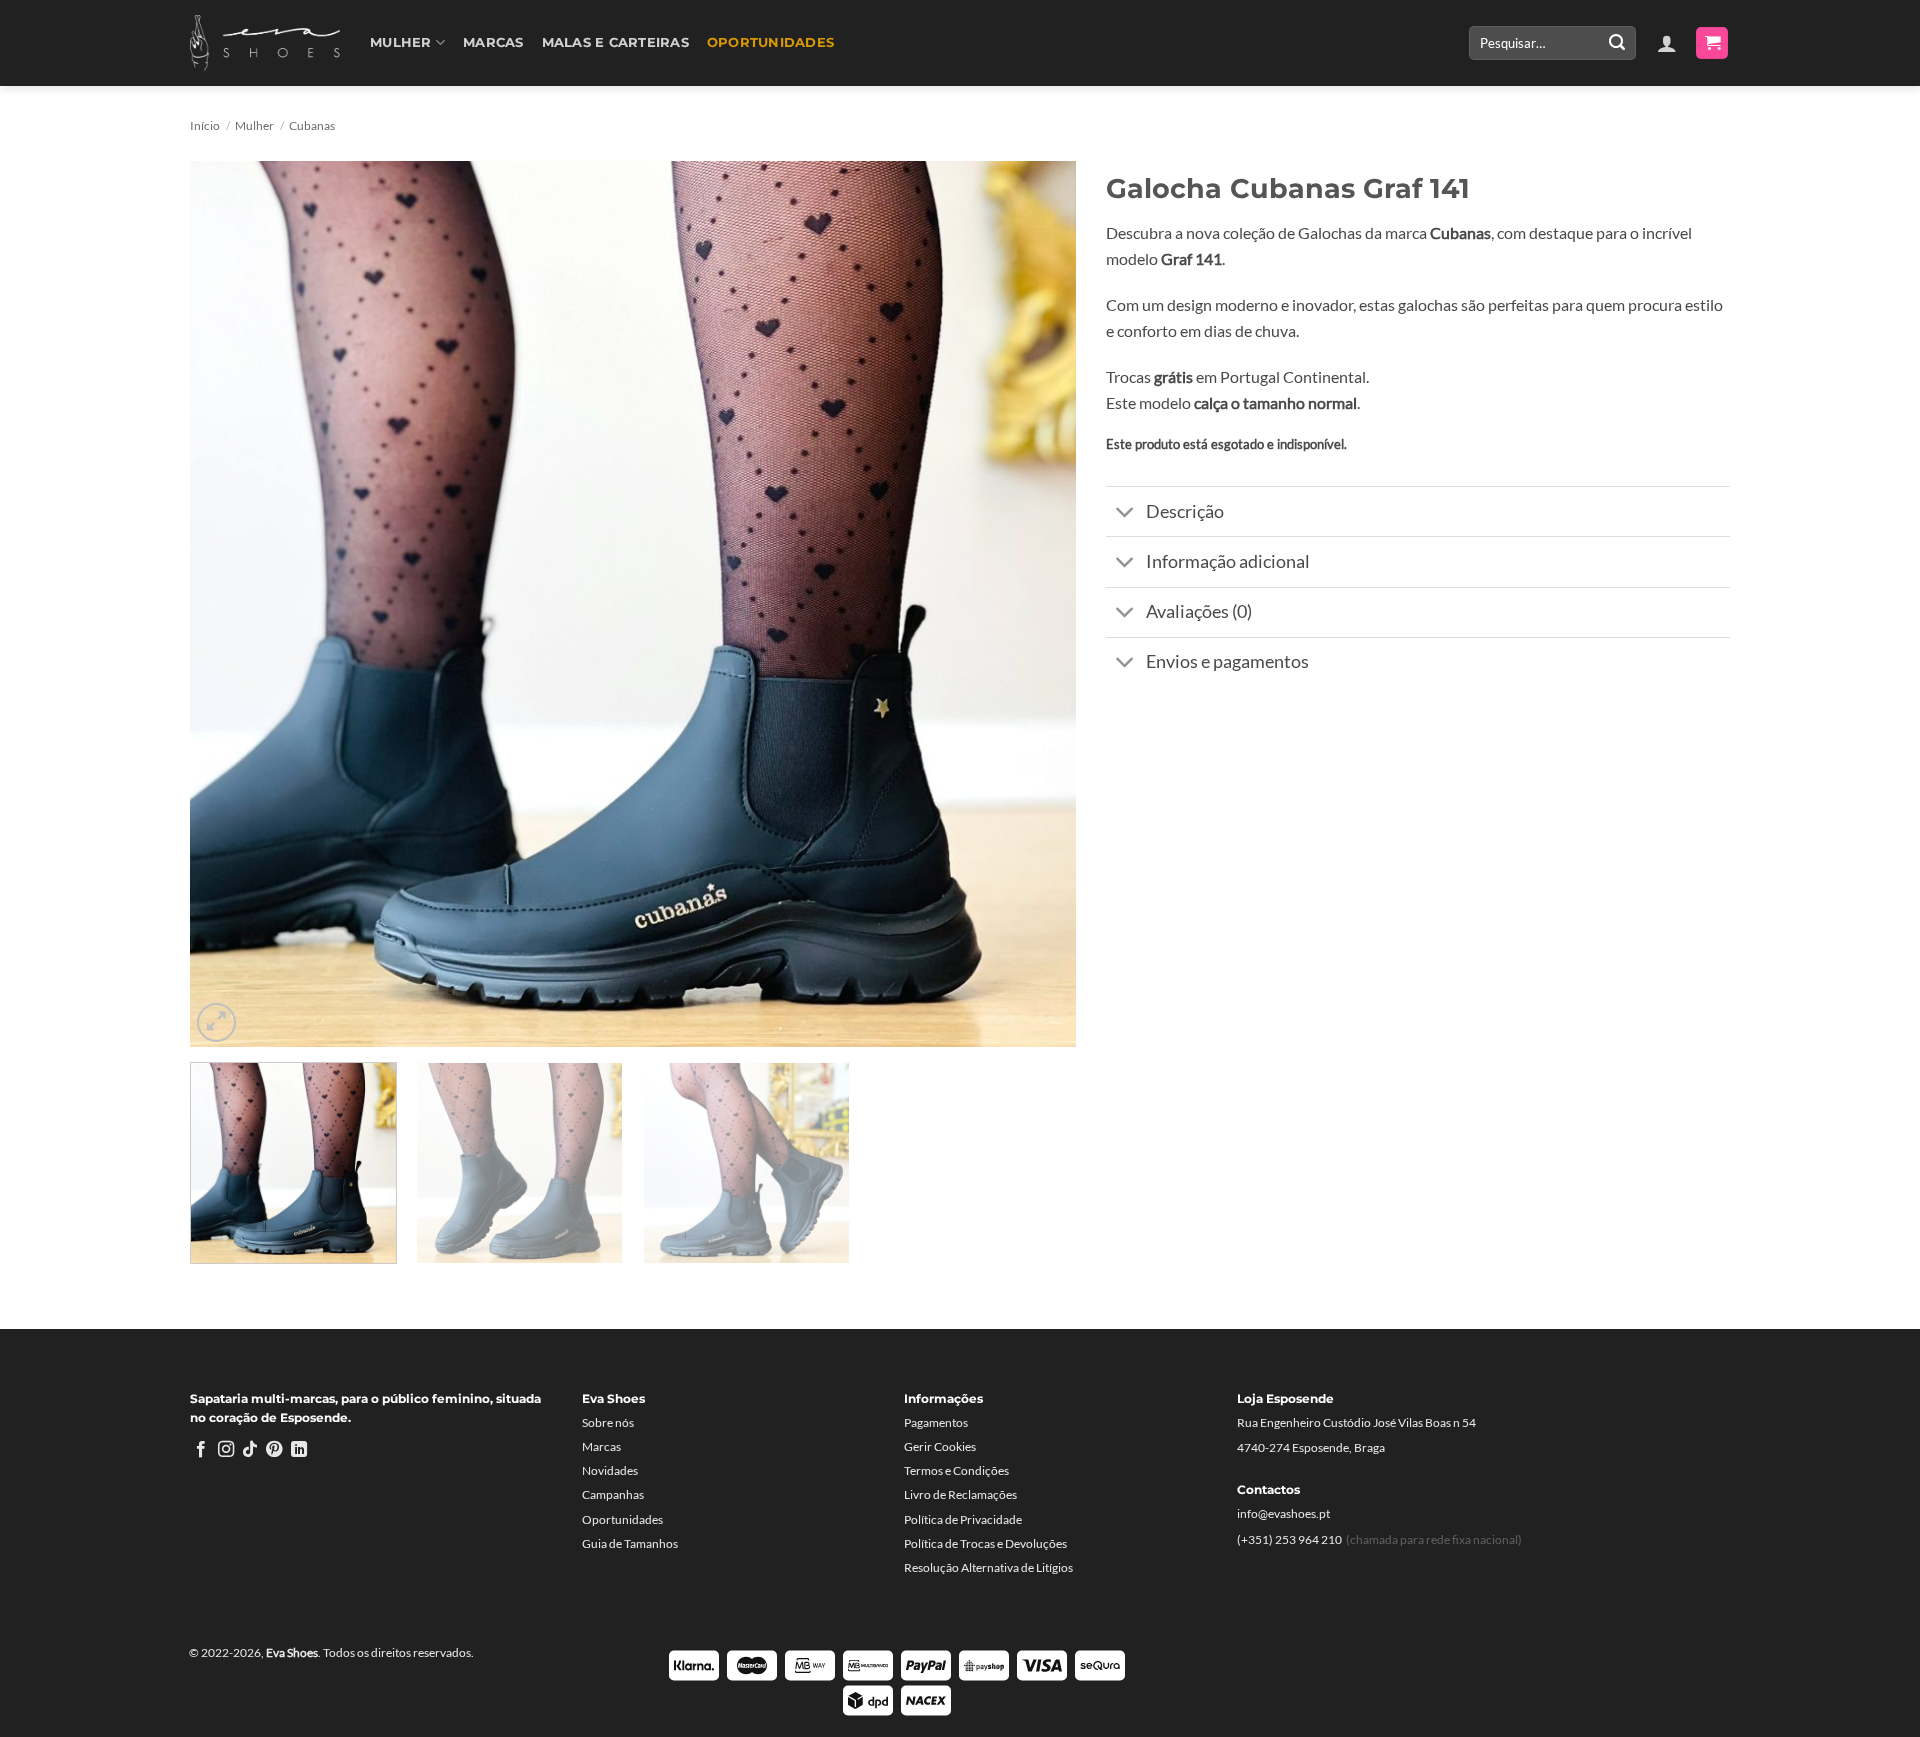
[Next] (1033, 603)
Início (205, 125)
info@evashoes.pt (1283, 1513)
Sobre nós (608, 1422)
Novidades (610, 1470)
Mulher (401, 42)
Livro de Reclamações (960, 1494)
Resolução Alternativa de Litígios (988, 1567)
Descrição (1185, 511)
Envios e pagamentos (1227, 661)
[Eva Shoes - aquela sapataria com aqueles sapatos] (265, 43)
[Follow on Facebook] (201, 1450)
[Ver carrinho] (1712, 43)
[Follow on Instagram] (226, 1450)
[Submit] (1617, 43)
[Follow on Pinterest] (274, 1450)
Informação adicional (1228, 561)
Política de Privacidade (963, 1519)
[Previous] (233, 603)
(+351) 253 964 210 (1289, 1539)
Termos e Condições (956, 1470)
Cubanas (312, 125)
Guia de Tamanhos (630, 1543)
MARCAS (493, 42)
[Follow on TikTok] (250, 1450)
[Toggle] (1125, 513)
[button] (1667, 43)
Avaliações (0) (1199, 611)
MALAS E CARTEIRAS (615, 42)
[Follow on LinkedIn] (299, 1450)
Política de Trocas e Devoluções (985, 1543)
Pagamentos (936, 1422)
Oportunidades (770, 42)
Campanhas (613, 1494)
